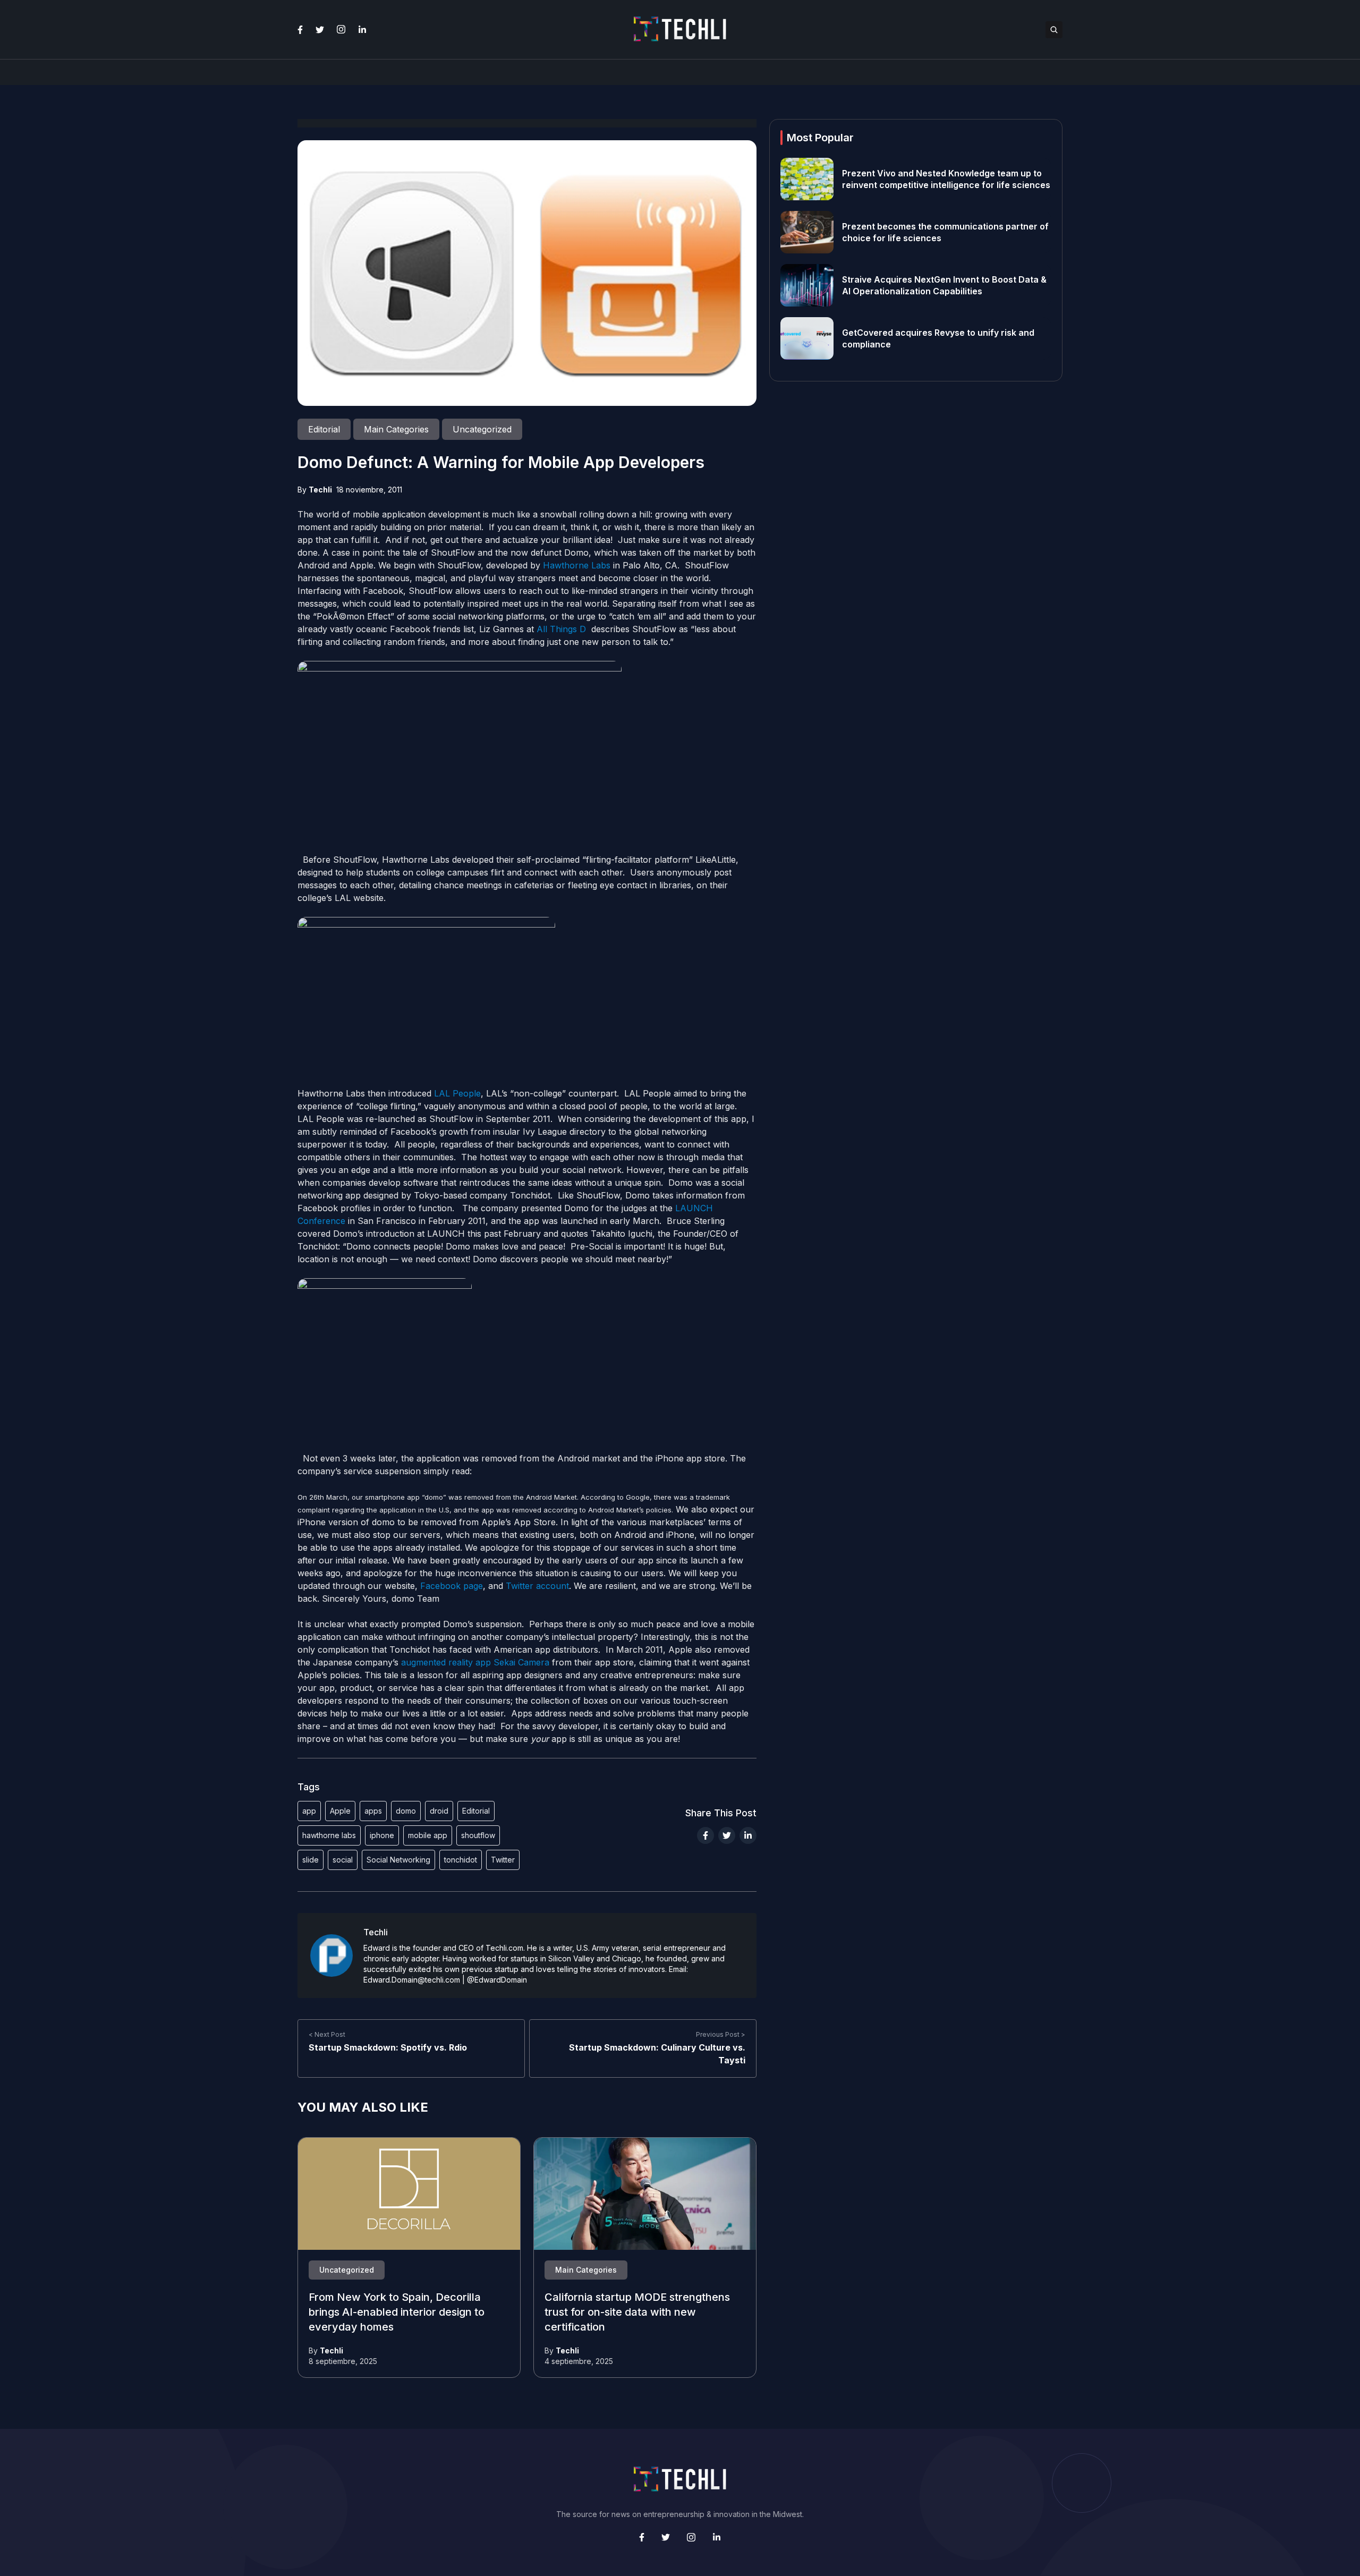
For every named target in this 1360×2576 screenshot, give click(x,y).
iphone (382, 1835)
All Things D (561, 629)
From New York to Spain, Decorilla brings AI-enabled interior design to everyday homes (397, 2313)
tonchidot (461, 1860)
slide (311, 1860)
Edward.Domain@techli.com (412, 1980)
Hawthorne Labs (578, 565)
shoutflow (478, 1835)
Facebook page (452, 1586)
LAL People (457, 1093)
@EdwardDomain (497, 1980)
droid (439, 1811)
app (309, 1811)
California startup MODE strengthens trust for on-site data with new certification (637, 2313)
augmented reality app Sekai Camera (475, 1662)
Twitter (503, 1860)
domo (406, 1811)
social (343, 1860)
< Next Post (327, 2034)
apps (373, 1811)
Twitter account (537, 1586)
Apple (340, 1811)
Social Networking (398, 1860)
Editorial (476, 1811)
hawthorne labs (329, 1835)
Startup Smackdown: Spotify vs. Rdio (388, 2047)
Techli (320, 490)
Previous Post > (721, 2034)
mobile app (428, 1835)
